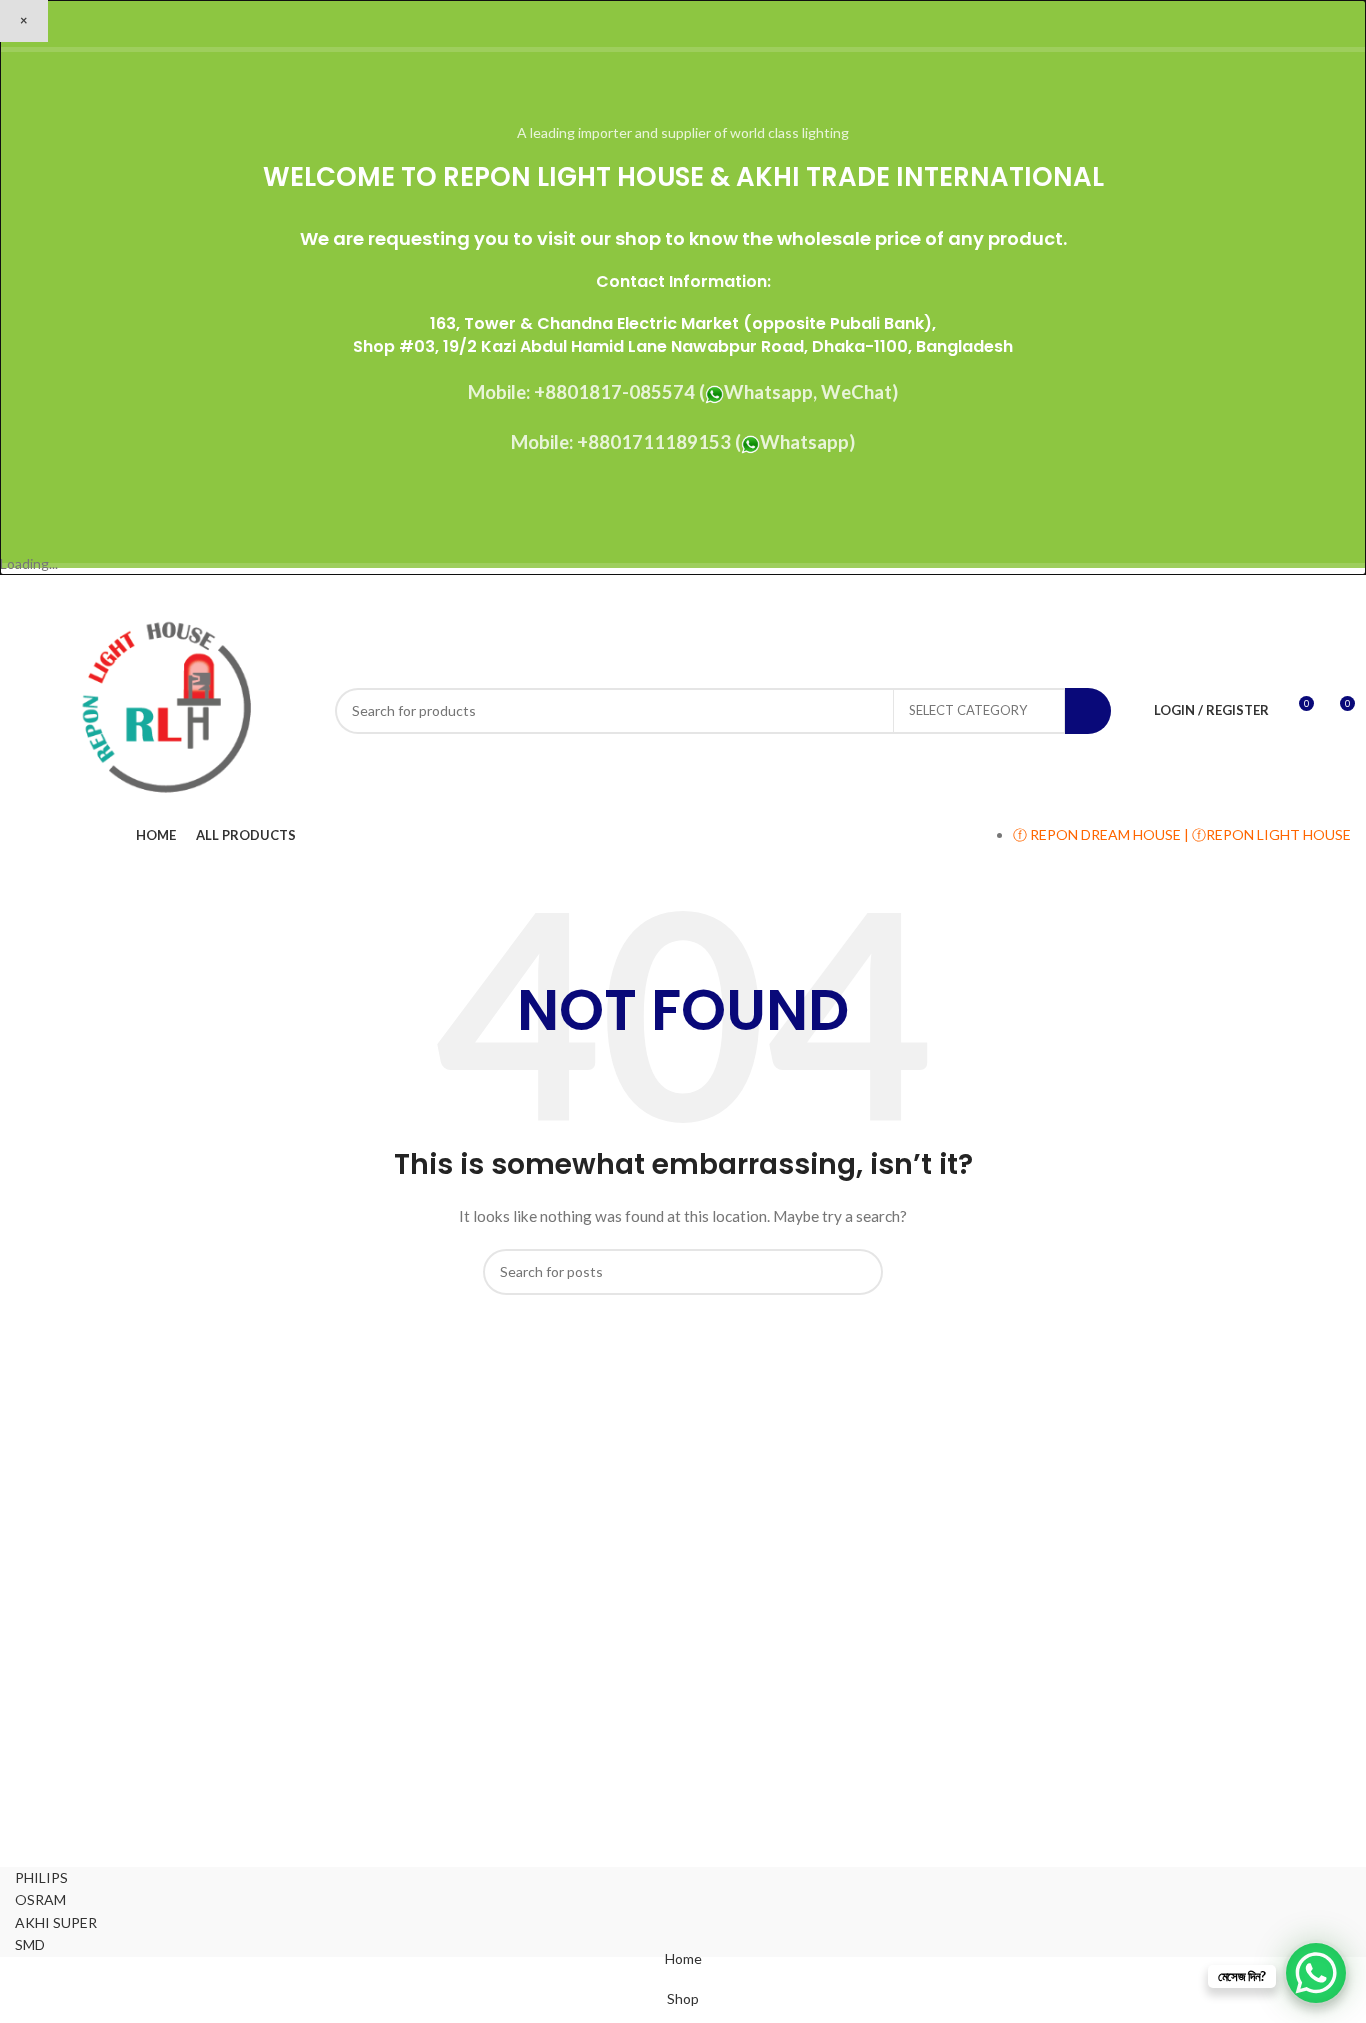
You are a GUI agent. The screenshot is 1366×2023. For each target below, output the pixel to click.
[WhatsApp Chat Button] (1316, 1973)
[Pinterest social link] (1338, 590)
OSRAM (40, 1899)
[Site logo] (165, 708)
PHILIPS (41, 1877)
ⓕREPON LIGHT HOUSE (1271, 834)
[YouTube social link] (1312, 590)
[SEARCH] (1088, 711)
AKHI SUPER (56, 1922)
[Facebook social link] (1236, 590)
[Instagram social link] (1287, 590)
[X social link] (1262, 590)
